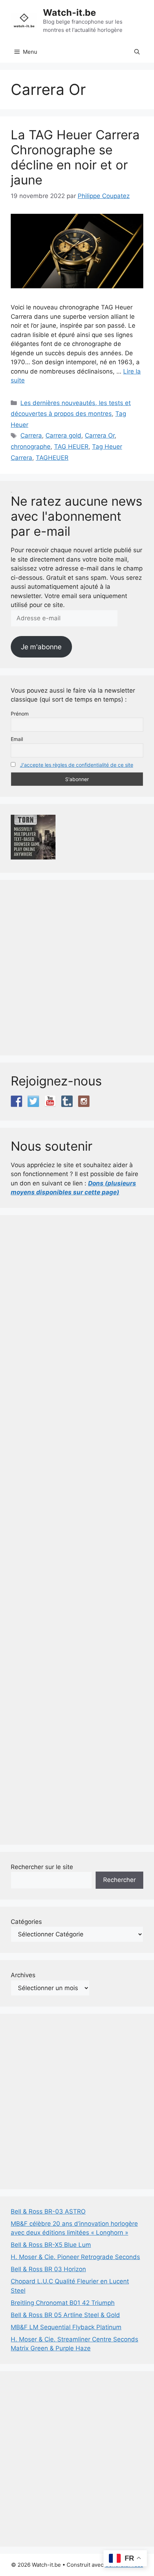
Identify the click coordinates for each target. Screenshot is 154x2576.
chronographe (31, 447)
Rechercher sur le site (42, 1867)
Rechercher (119, 1880)
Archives (23, 1975)
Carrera (31, 435)
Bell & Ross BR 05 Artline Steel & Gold (65, 2315)
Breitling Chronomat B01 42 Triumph (63, 2303)
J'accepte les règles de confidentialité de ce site (77, 765)
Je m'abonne (41, 647)
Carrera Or (100, 435)
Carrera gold (63, 435)
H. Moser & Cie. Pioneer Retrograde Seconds (75, 2257)
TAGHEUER (52, 458)
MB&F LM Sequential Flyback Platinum (66, 2327)
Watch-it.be (69, 13)
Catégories (26, 1922)
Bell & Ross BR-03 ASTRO (48, 2211)
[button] (137, 52)
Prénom (20, 714)
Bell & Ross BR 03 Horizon (48, 2269)
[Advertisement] (77, 968)
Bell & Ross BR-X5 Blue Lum (51, 2245)
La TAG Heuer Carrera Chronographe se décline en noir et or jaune (75, 157)
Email (17, 739)
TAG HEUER (71, 447)
